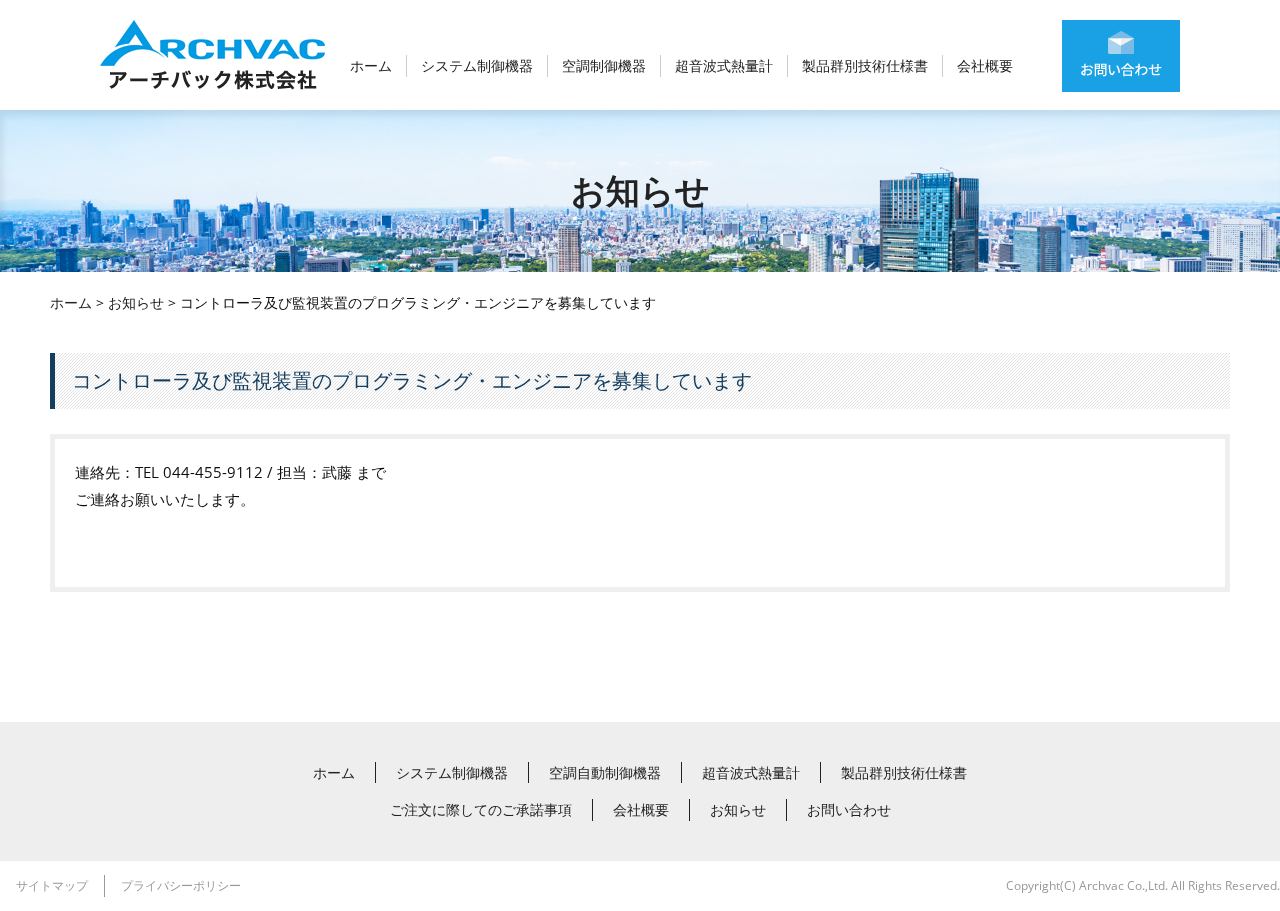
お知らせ (136, 302)
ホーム (371, 65)
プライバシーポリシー (181, 885)
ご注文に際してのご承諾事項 (481, 809)
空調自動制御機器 (605, 772)
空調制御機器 (604, 65)
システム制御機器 (477, 65)
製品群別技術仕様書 (865, 65)
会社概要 (985, 65)
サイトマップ (52, 885)
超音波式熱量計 (724, 65)
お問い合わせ (849, 809)
